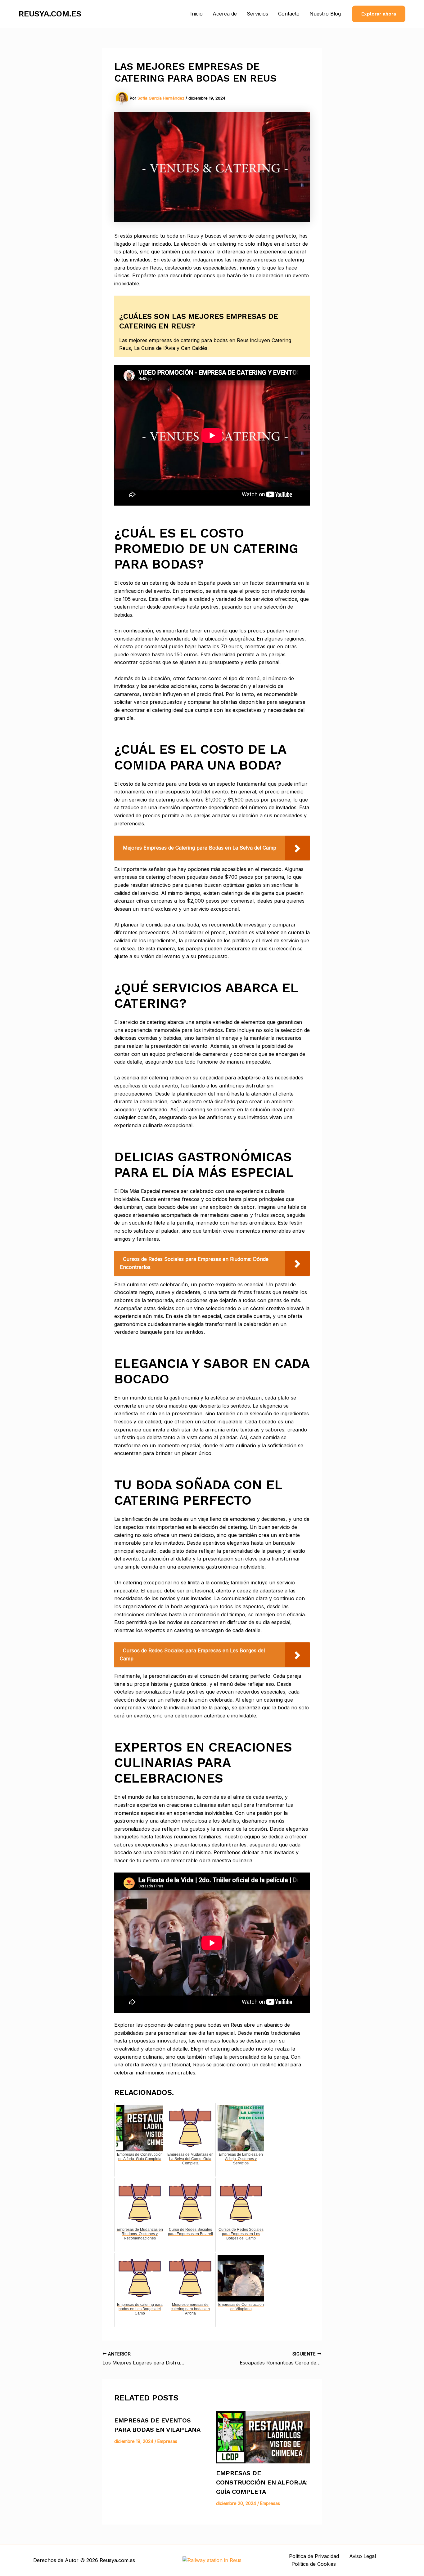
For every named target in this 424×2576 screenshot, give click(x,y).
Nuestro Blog (325, 14)
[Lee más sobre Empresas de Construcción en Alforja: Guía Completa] (263, 2437)
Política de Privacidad (314, 2556)
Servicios (257, 14)
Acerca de (225, 14)
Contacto (289, 14)
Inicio (196, 14)
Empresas (167, 2441)
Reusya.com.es (50, 14)
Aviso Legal (363, 2556)
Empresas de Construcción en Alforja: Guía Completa (262, 2482)
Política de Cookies (314, 2564)
